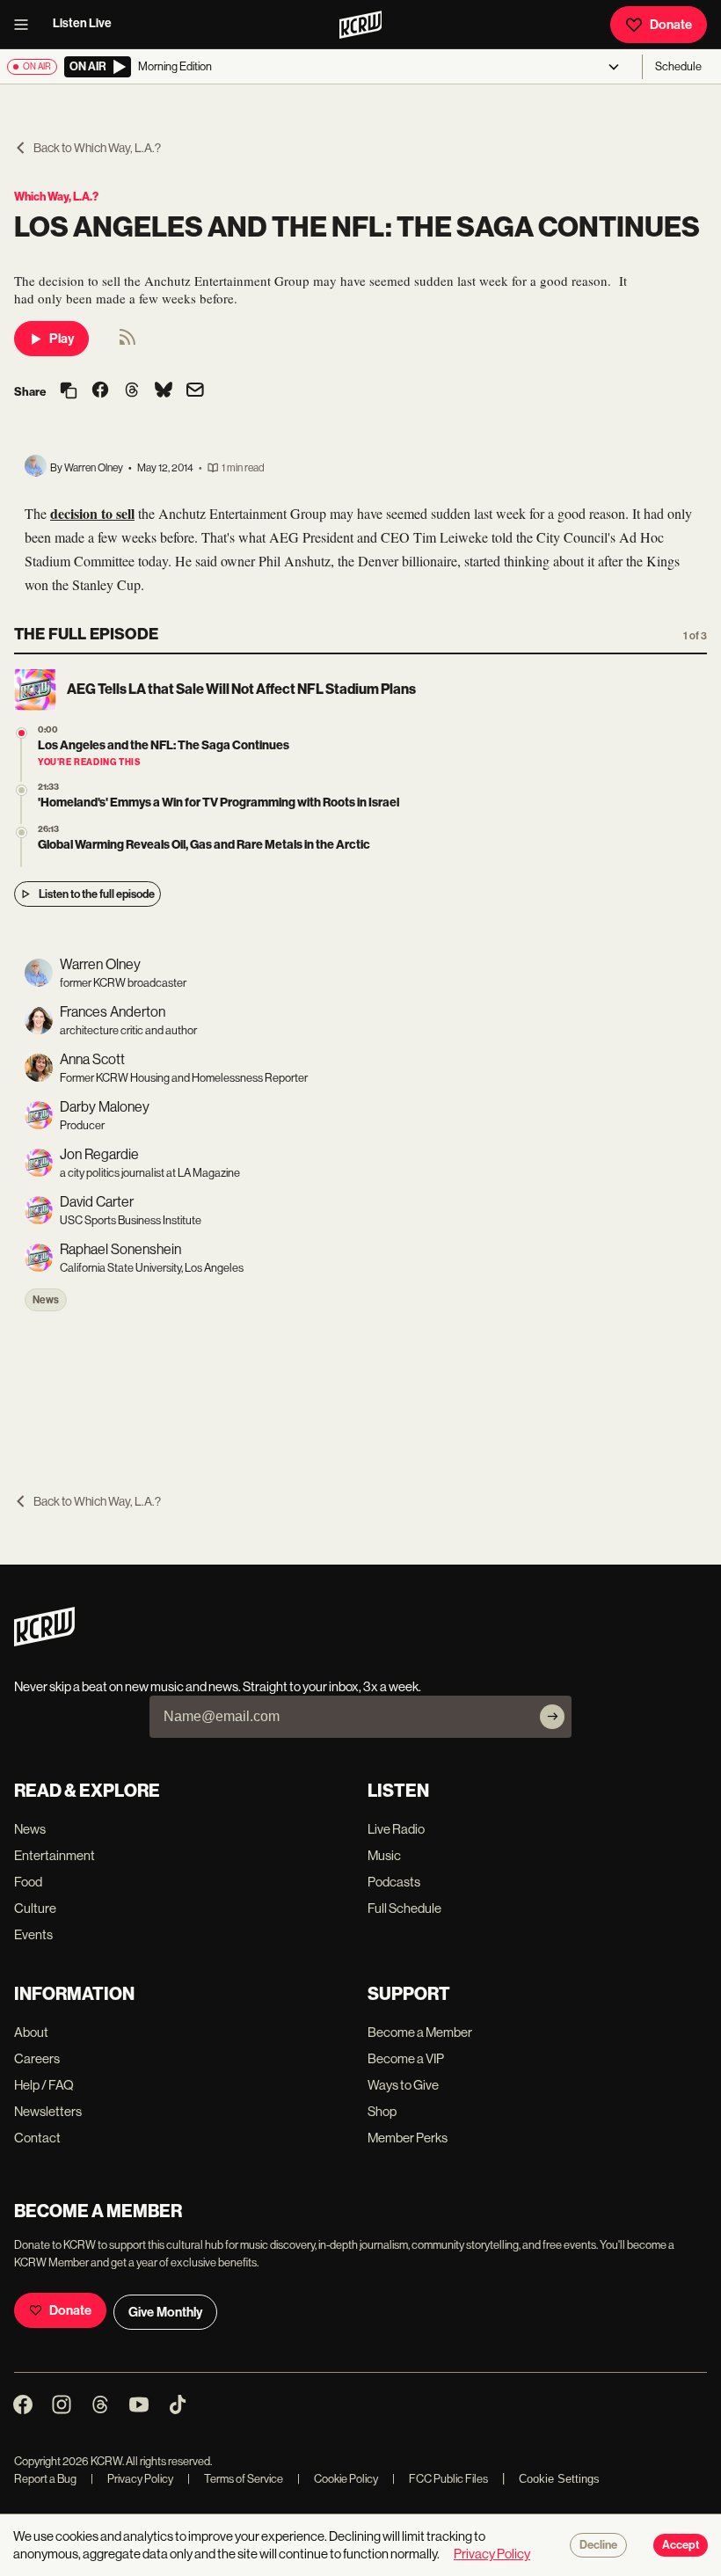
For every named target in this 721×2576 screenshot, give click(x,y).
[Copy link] (69, 392)
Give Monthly (165, 2312)
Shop (382, 2111)
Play (62, 339)
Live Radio (396, 1829)
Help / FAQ (44, 2085)
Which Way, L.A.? (56, 197)
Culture (35, 1908)
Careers (37, 2058)
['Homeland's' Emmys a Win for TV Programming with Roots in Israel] (22, 790)
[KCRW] (44, 1642)
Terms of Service (235, 2479)
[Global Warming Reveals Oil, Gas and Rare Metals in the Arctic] (22, 832)
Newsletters (48, 2111)
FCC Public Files (440, 2479)
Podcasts (394, 1882)
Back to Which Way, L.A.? (97, 148)
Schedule (678, 66)
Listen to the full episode (97, 894)
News (46, 1300)
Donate (671, 25)
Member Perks (408, 2138)
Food (28, 1882)
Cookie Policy (338, 2479)
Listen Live (82, 23)
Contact (37, 2138)
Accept (681, 2545)
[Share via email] (195, 392)
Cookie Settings (559, 2479)
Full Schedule (404, 1908)
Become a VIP (406, 2058)
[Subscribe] (552, 1717)
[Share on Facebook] (100, 391)
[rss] (127, 343)
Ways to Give (403, 2085)
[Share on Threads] (132, 391)
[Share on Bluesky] (164, 391)
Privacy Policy (132, 2479)
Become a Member (420, 2032)
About (31, 2032)
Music (384, 1855)
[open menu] (26, 25)
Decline (598, 2545)
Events (33, 1934)
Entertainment (55, 1855)
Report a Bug (45, 2479)
